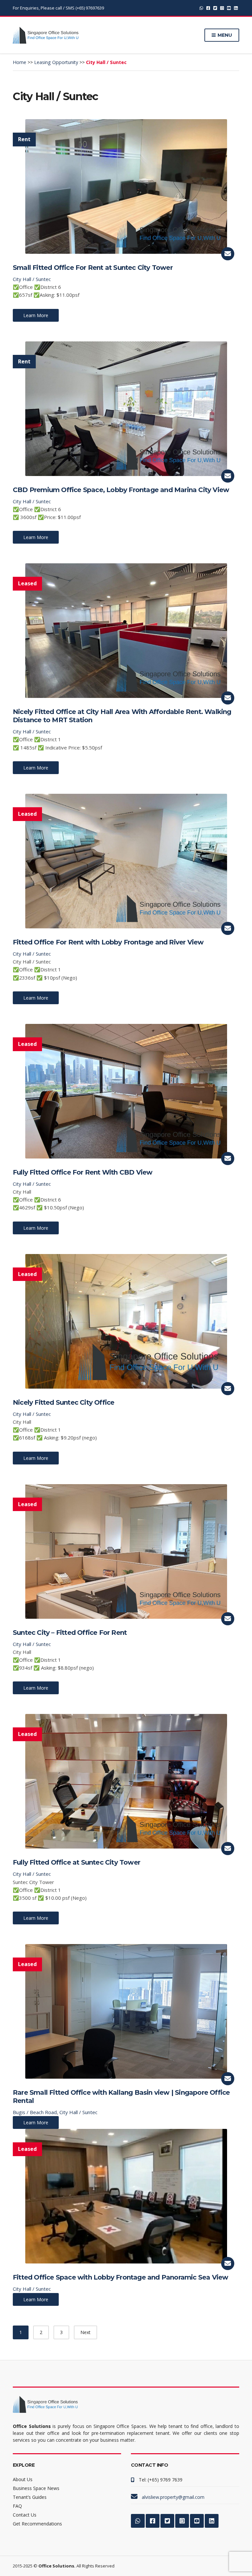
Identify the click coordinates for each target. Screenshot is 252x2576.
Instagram (222, 8)
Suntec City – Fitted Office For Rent (70, 1633)
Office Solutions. (57, 2566)
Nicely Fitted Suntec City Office (63, 1402)
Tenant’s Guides (30, 2497)
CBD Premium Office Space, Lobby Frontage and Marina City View (121, 490)
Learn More (36, 315)
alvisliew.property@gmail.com (173, 2497)
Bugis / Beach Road (35, 2112)
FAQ (17, 2506)
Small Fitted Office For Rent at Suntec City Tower (93, 268)
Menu (224, 35)
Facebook (208, 8)
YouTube (229, 8)
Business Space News (36, 2488)
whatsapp (201, 8)
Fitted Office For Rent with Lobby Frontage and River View (108, 942)
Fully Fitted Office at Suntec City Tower (76, 1862)
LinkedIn (236, 8)
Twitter (215, 8)
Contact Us (25, 2515)
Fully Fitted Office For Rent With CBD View (83, 1172)
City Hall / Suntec (32, 279)
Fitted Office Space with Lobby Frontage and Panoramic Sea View (120, 2277)
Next (85, 2332)
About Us (23, 2479)
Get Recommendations (37, 2524)
